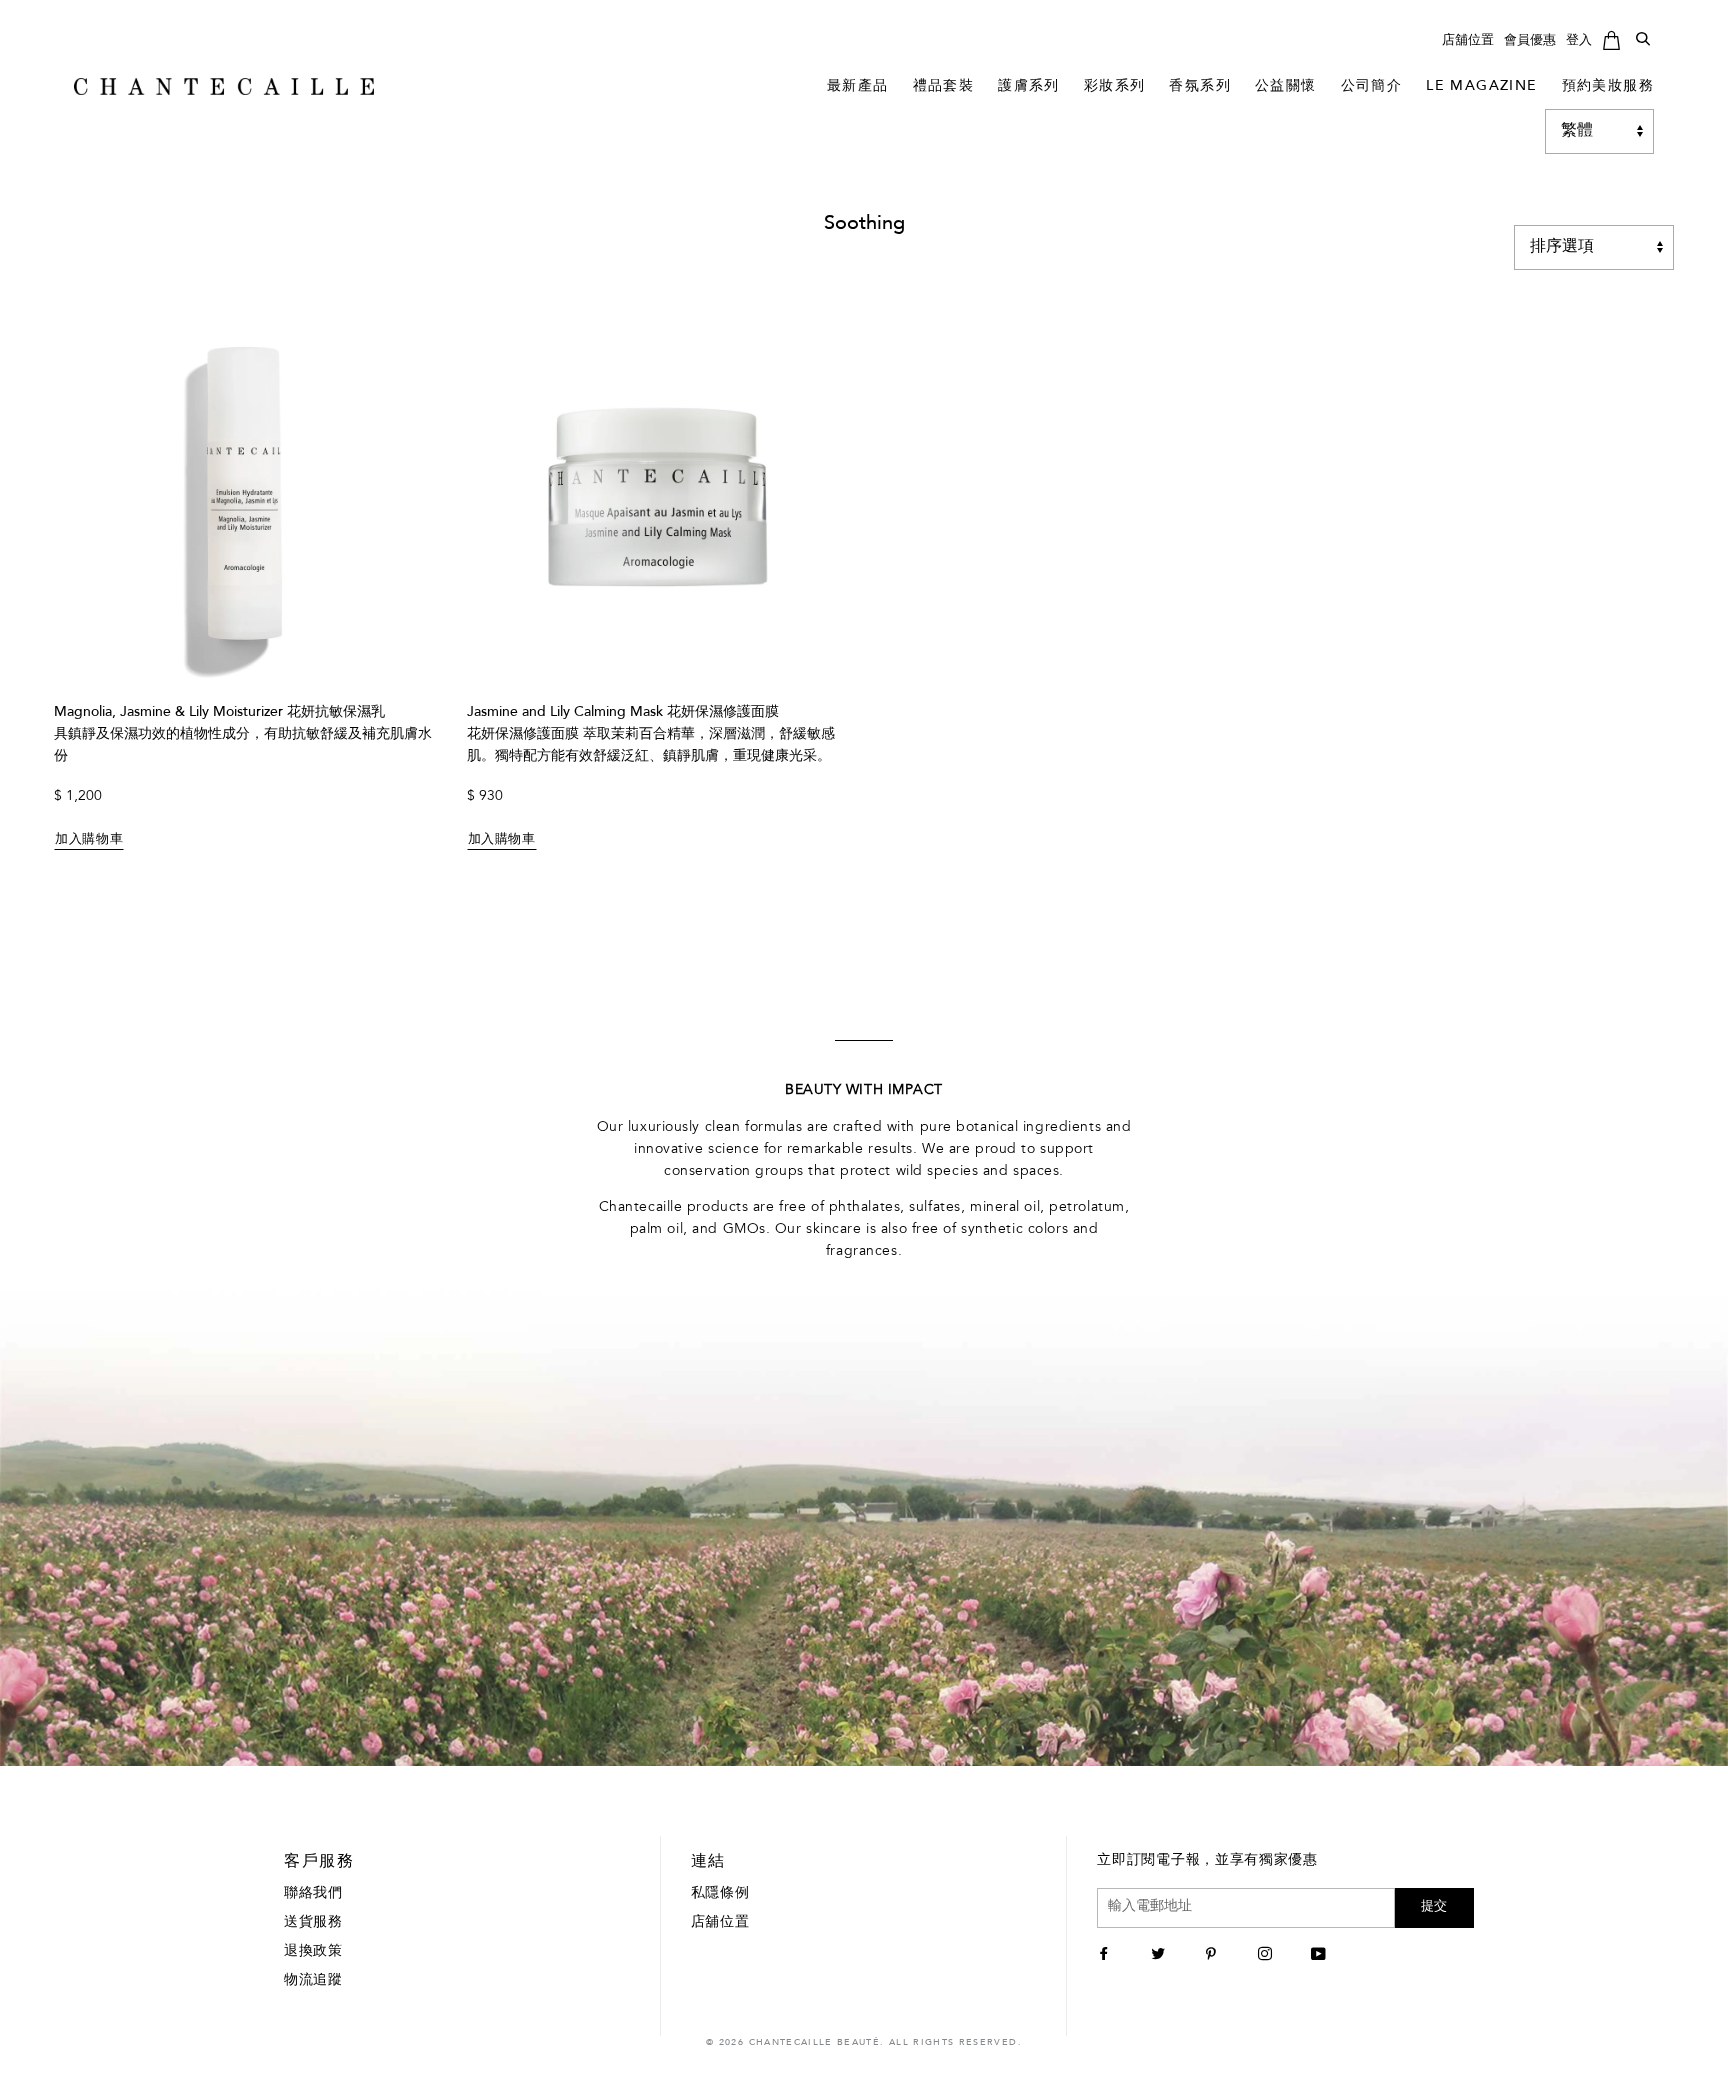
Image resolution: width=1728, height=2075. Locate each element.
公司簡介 (1372, 87)
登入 (1579, 40)
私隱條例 (720, 1894)
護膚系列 (1029, 87)
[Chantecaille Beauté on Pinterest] (1213, 1956)
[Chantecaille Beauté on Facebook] (1106, 1956)
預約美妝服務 (1608, 87)
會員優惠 (1530, 40)
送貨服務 (313, 1923)
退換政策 (313, 1952)
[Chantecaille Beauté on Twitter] (1160, 1956)
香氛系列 (1200, 87)
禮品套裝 (944, 87)
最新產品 (858, 87)
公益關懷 (1286, 87)
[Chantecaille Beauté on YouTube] (1321, 1956)
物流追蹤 (313, 1981)
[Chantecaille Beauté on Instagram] (1267, 1956)
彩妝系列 (1115, 87)
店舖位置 (1468, 40)
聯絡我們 (313, 1894)
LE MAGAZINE (1481, 87)
